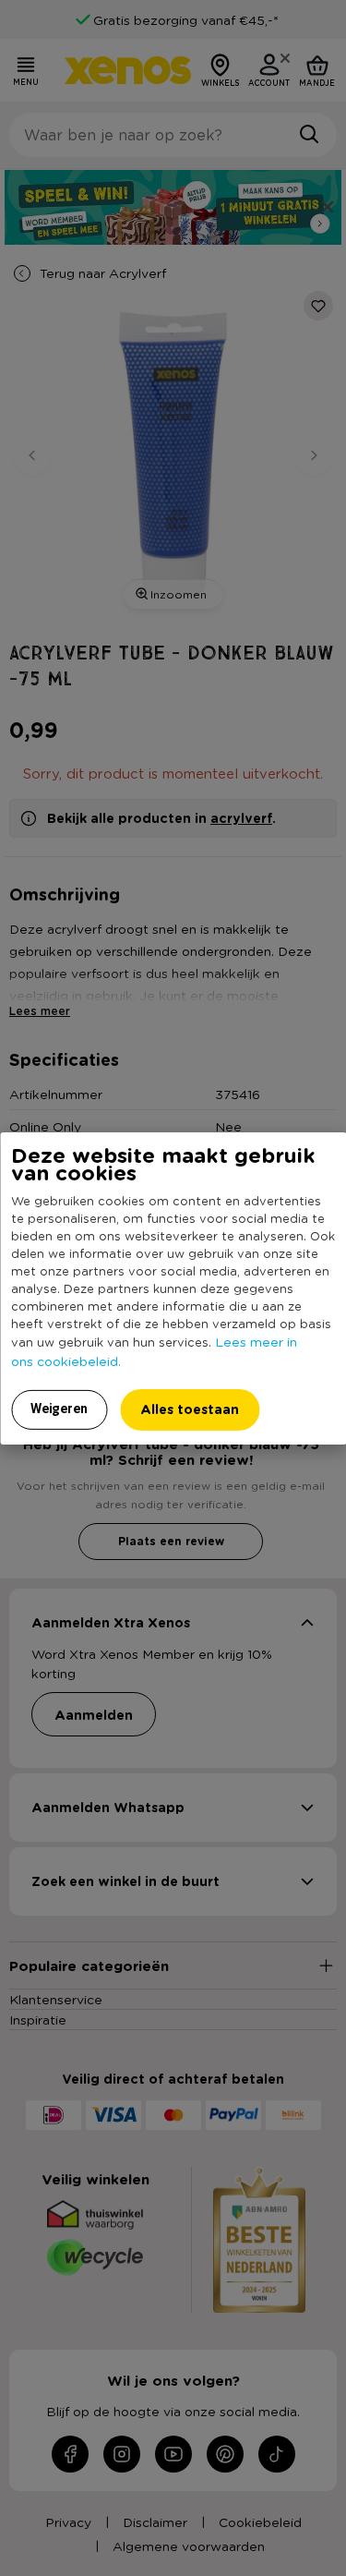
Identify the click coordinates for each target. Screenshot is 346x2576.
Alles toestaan (190, 1409)
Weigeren (59, 1409)
